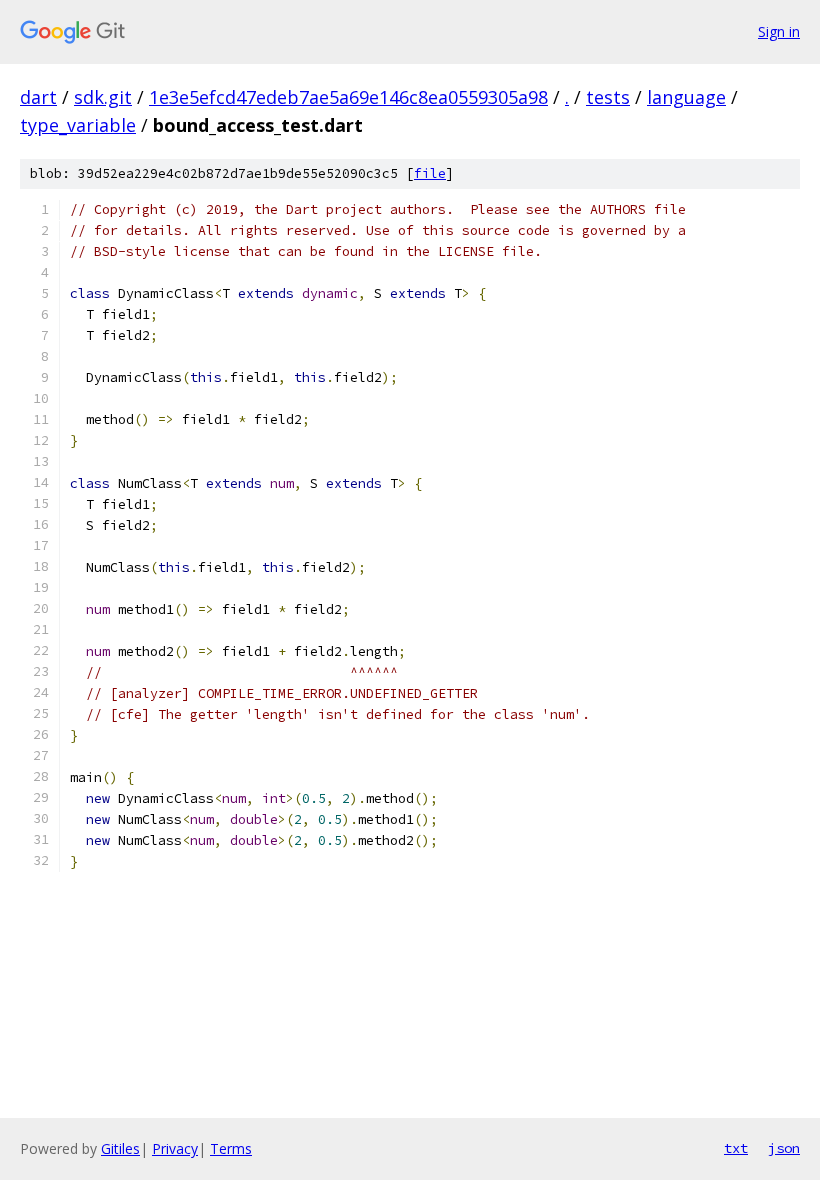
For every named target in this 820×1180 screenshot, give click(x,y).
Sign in (779, 31)
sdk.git (103, 97)
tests (608, 97)
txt (736, 1148)
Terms (231, 1148)
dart (38, 97)
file (430, 173)
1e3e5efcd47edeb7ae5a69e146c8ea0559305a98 (348, 97)
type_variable (78, 125)
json (784, 1148)
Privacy (175, 1148)
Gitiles (120, 1148)
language (686, 97)
